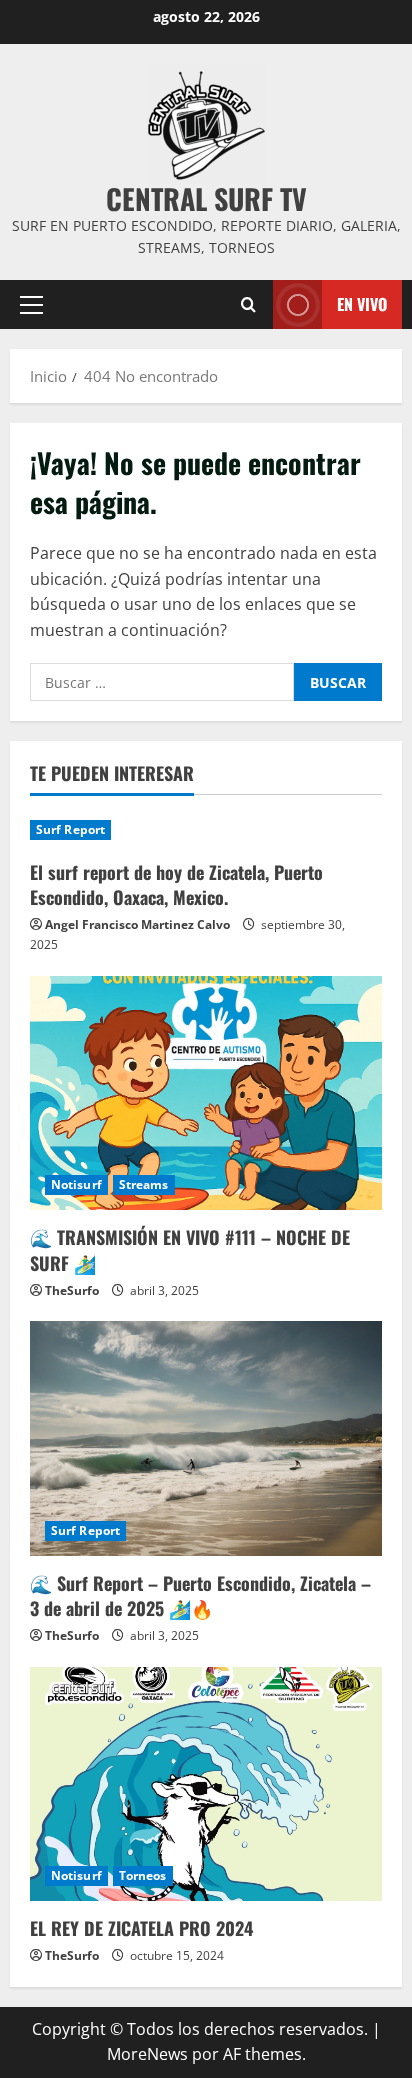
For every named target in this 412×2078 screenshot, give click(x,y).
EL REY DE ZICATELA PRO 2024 (141, 1928)
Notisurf (76, 1184)
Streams (144, 1184)
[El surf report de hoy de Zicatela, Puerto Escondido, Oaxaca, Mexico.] (206, 830)
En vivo (362, 303)
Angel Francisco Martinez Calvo (137, 924)
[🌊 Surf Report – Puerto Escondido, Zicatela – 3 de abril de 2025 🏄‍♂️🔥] (206, 1438)
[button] (31, 304)
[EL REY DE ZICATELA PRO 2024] (206, 1784)
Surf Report (70, 829)
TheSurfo (72, 1290)
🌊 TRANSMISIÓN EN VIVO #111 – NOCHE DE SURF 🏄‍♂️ (190, 1249)
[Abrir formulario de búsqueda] (248, 304)
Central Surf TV (206, 198)
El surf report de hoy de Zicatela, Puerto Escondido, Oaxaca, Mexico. (176, 884)
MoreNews (147, 2054)
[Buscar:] (162, 682)
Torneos (143, 1875)
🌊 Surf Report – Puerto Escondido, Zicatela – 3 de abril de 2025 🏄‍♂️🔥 (200, 1595)
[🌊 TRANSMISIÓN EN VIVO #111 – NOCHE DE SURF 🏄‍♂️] (206, 1093)
